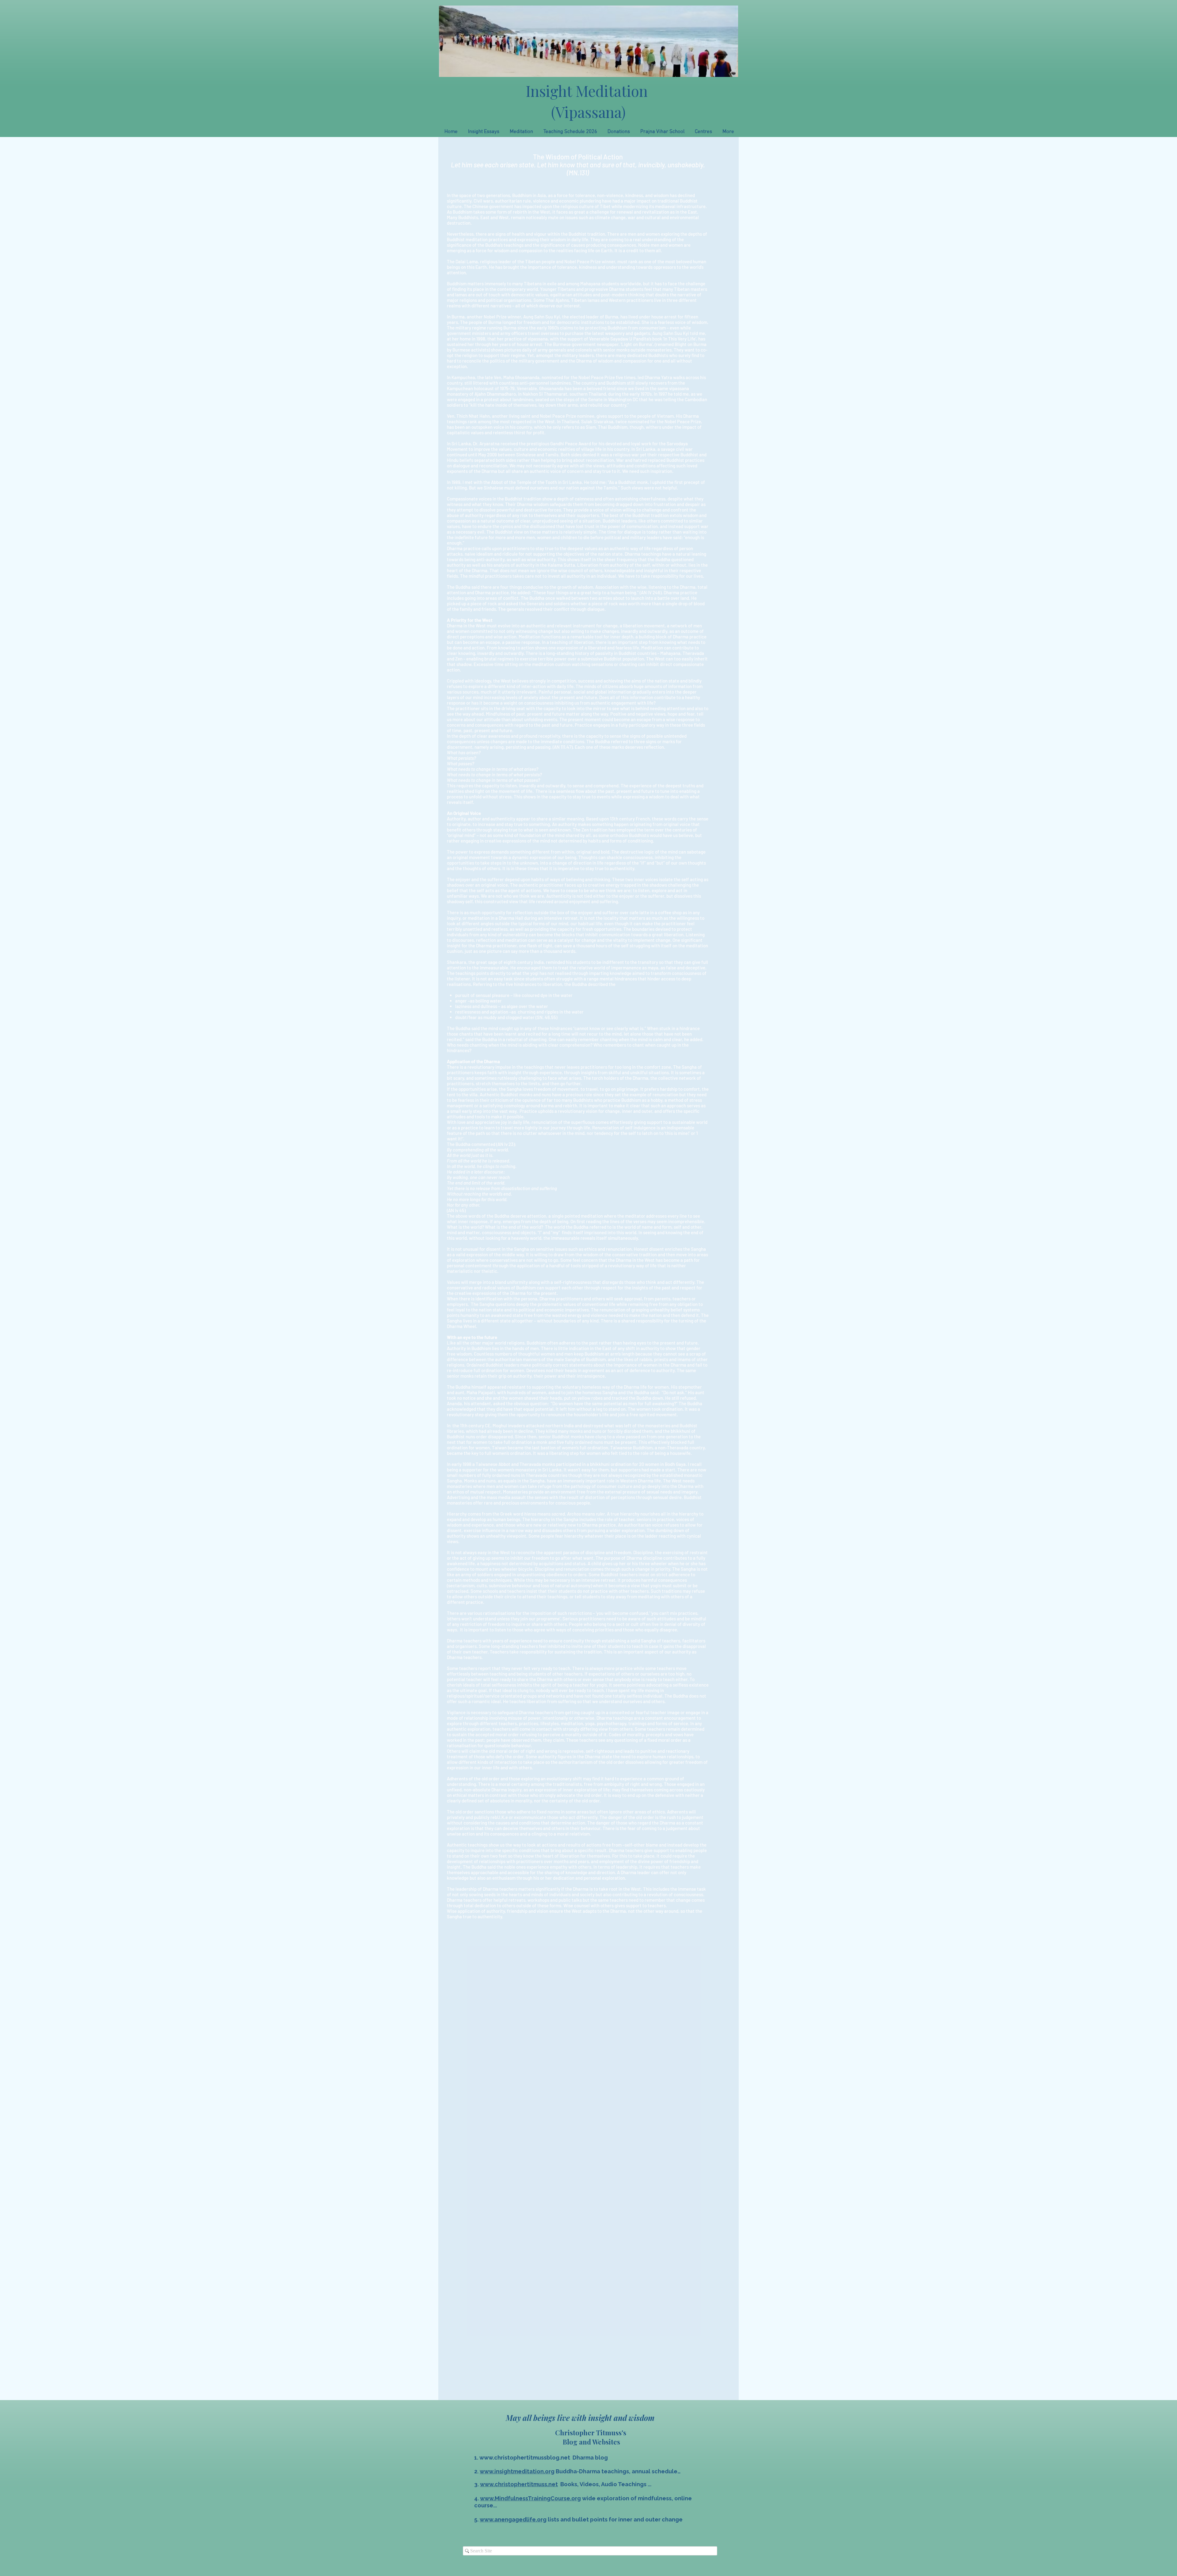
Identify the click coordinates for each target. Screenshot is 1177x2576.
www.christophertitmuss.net (519, 2484)
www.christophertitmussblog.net (525, 2458)
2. (477, 2471)
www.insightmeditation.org (517, 2471)
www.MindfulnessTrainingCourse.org (530, 2498)
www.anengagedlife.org (513, 2519)
